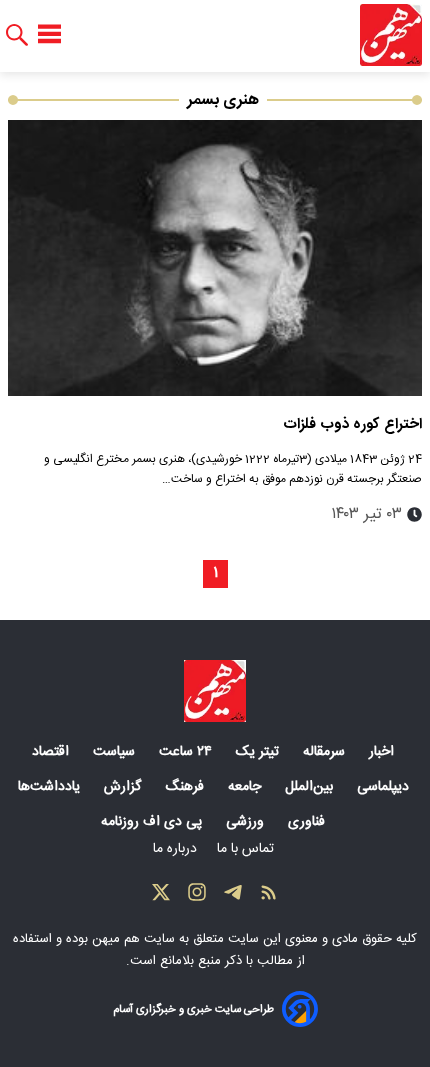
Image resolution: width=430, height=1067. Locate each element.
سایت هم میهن (133, 939)
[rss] (269, 897)
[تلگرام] (233, 897)
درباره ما (177, 849)
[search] (17, 35)
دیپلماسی (385, 787)
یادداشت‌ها (51, 787)
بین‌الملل (311, 787)
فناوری (308, 822)
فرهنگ (186, 787)
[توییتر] (161, 897)
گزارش (124, 787)
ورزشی (247, 822)
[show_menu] (49, 35)
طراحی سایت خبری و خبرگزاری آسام (193, 1009)
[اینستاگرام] (197, 897)
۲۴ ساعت (187, 752)
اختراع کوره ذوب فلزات (352, 424)
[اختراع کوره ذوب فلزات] (215, 258)
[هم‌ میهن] (215, 691)
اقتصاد (52, 752)
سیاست (116, 752)
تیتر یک (259, 752)
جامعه (246, 787)
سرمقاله (326, 752)
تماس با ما (247, 849)
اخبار (383, 752)
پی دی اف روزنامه (153, 822)
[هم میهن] (391, 35)
